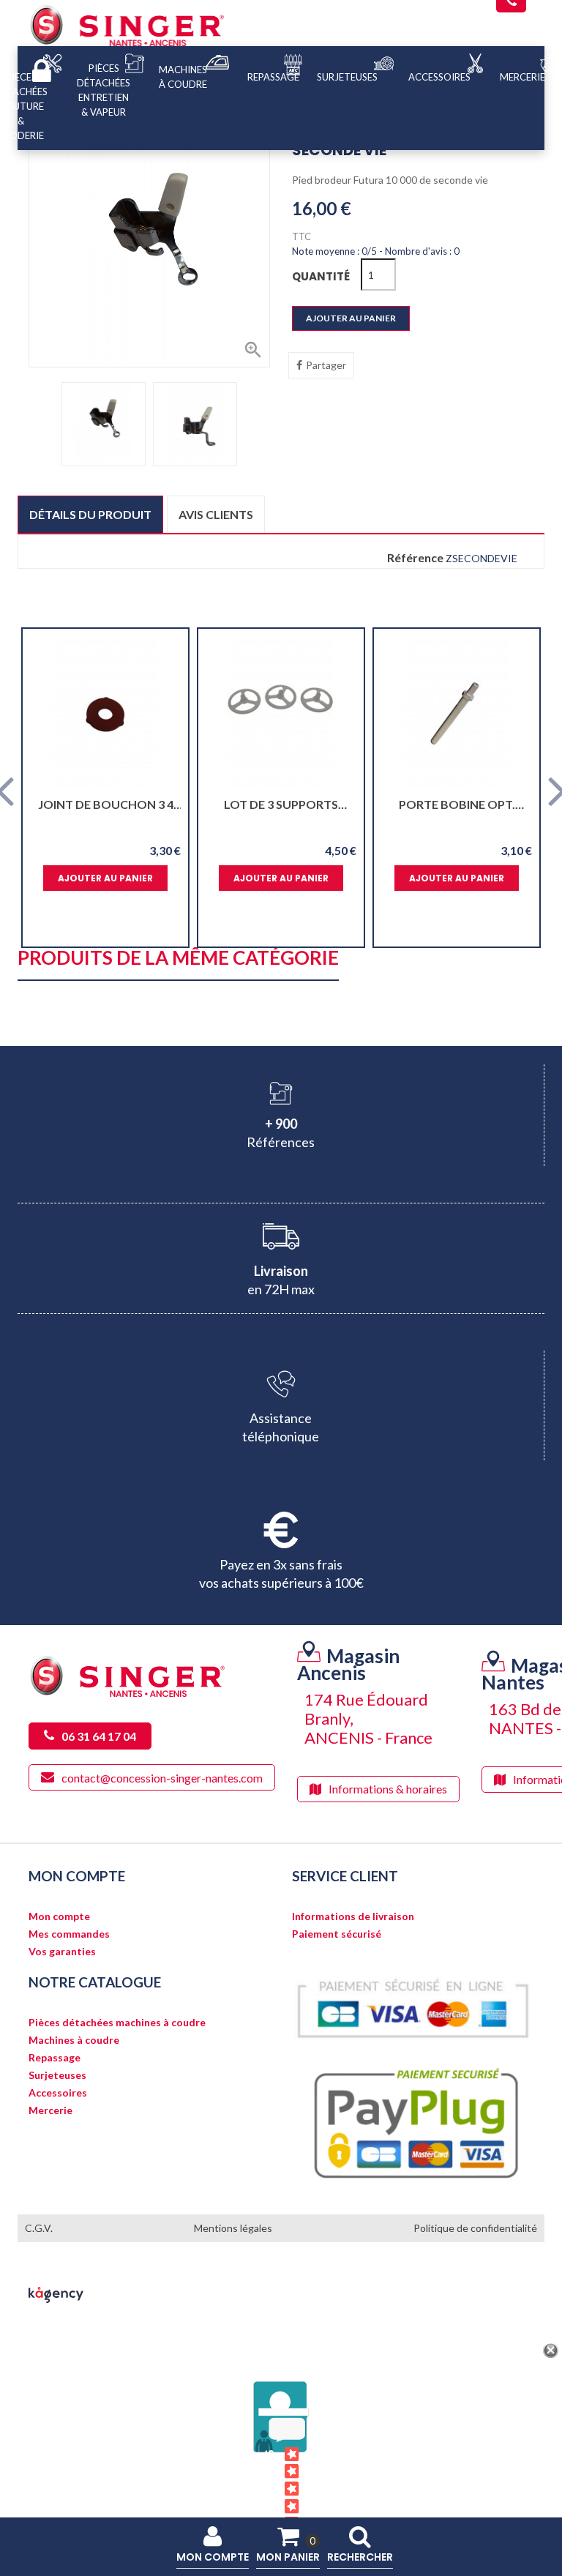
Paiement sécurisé (337, 1934)
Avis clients (216, 514)
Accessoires (58, 2093)
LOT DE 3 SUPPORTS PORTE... (281, 804)
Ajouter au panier (351, 318)
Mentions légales (233, 2228)
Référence (415, 558)
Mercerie (50, 2110)
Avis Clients (270, 2489)
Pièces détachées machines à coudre (117, 2023)
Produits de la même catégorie (178, 959)
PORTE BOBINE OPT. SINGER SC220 (457, 804)
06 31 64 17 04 (99, 1736)
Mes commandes (69, 1934)
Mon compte (59, 1916)
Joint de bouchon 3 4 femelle (106, 804)
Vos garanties (62, 1952)
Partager (326, 365)
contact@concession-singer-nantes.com (162, 1777)
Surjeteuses (57, 2075)
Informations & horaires (388, 1789)
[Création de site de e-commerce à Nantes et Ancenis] (56, 2294)
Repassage (55, 2058)
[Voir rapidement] (164, 712)
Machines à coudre (74, 2040)
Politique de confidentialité (475, 2228)
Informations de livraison (353, 1916)
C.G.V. (39, 2228)
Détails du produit (90, 514)
